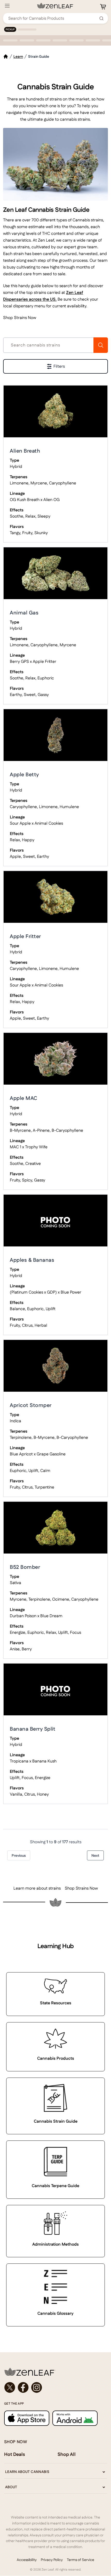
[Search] (101, 18)
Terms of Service (81, 2560)
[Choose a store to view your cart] (103, 7)
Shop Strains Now (20, 318)
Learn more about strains (37, 1888)
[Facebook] (23, 2388)
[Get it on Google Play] (75, 2418)
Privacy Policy (52, 2560)
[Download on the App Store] (27, 2418)
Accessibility (27, 2560)
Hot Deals (15, 2454)
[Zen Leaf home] (55, 6)
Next (95, 1855)
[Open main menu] (7, 6)
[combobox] (53, 18)
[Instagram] (37, 2388)
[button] (55, 366)
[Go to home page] (55, 2372)
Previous (19, 1855)
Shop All (67, 2454)
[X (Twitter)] (10, 2388)
